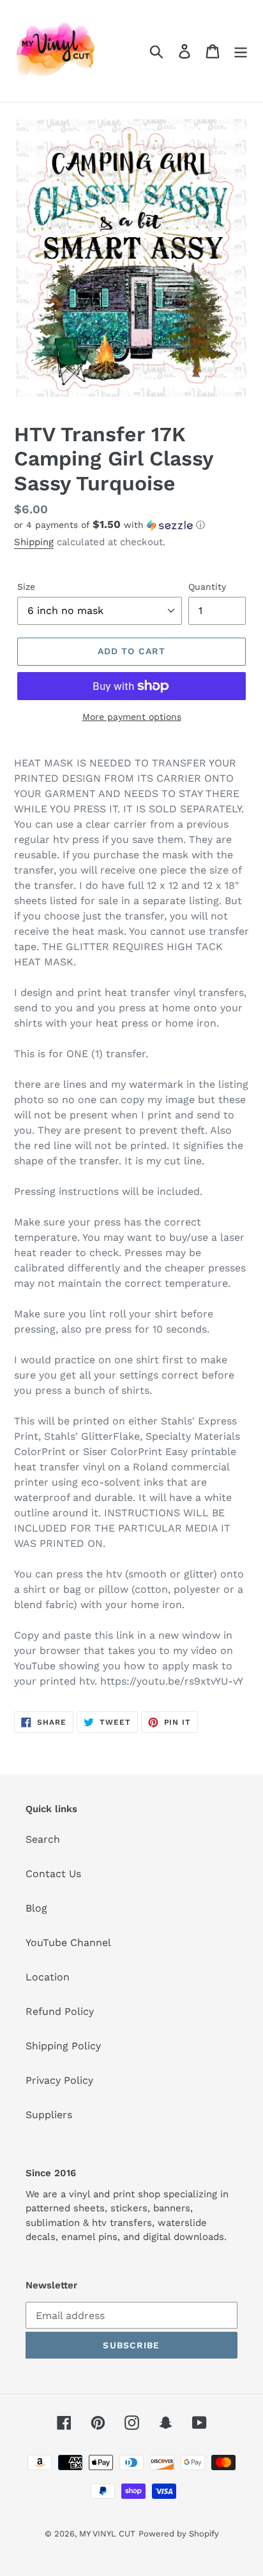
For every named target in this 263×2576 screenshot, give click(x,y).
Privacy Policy (59, 2080)
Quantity (207, 587)
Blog (36, 1908)
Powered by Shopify (179, 2534)
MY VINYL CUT (107, 2534)
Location (48, 1977)
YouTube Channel (68, 1943)
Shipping (34, 542)
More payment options (132, 717)
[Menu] (241, 51)
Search (43, 1839)
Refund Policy (60, 2011)
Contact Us (53, 1874)
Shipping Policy (63, 2046)
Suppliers (49, 2115)
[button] (131, 525)
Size (26, 587)
